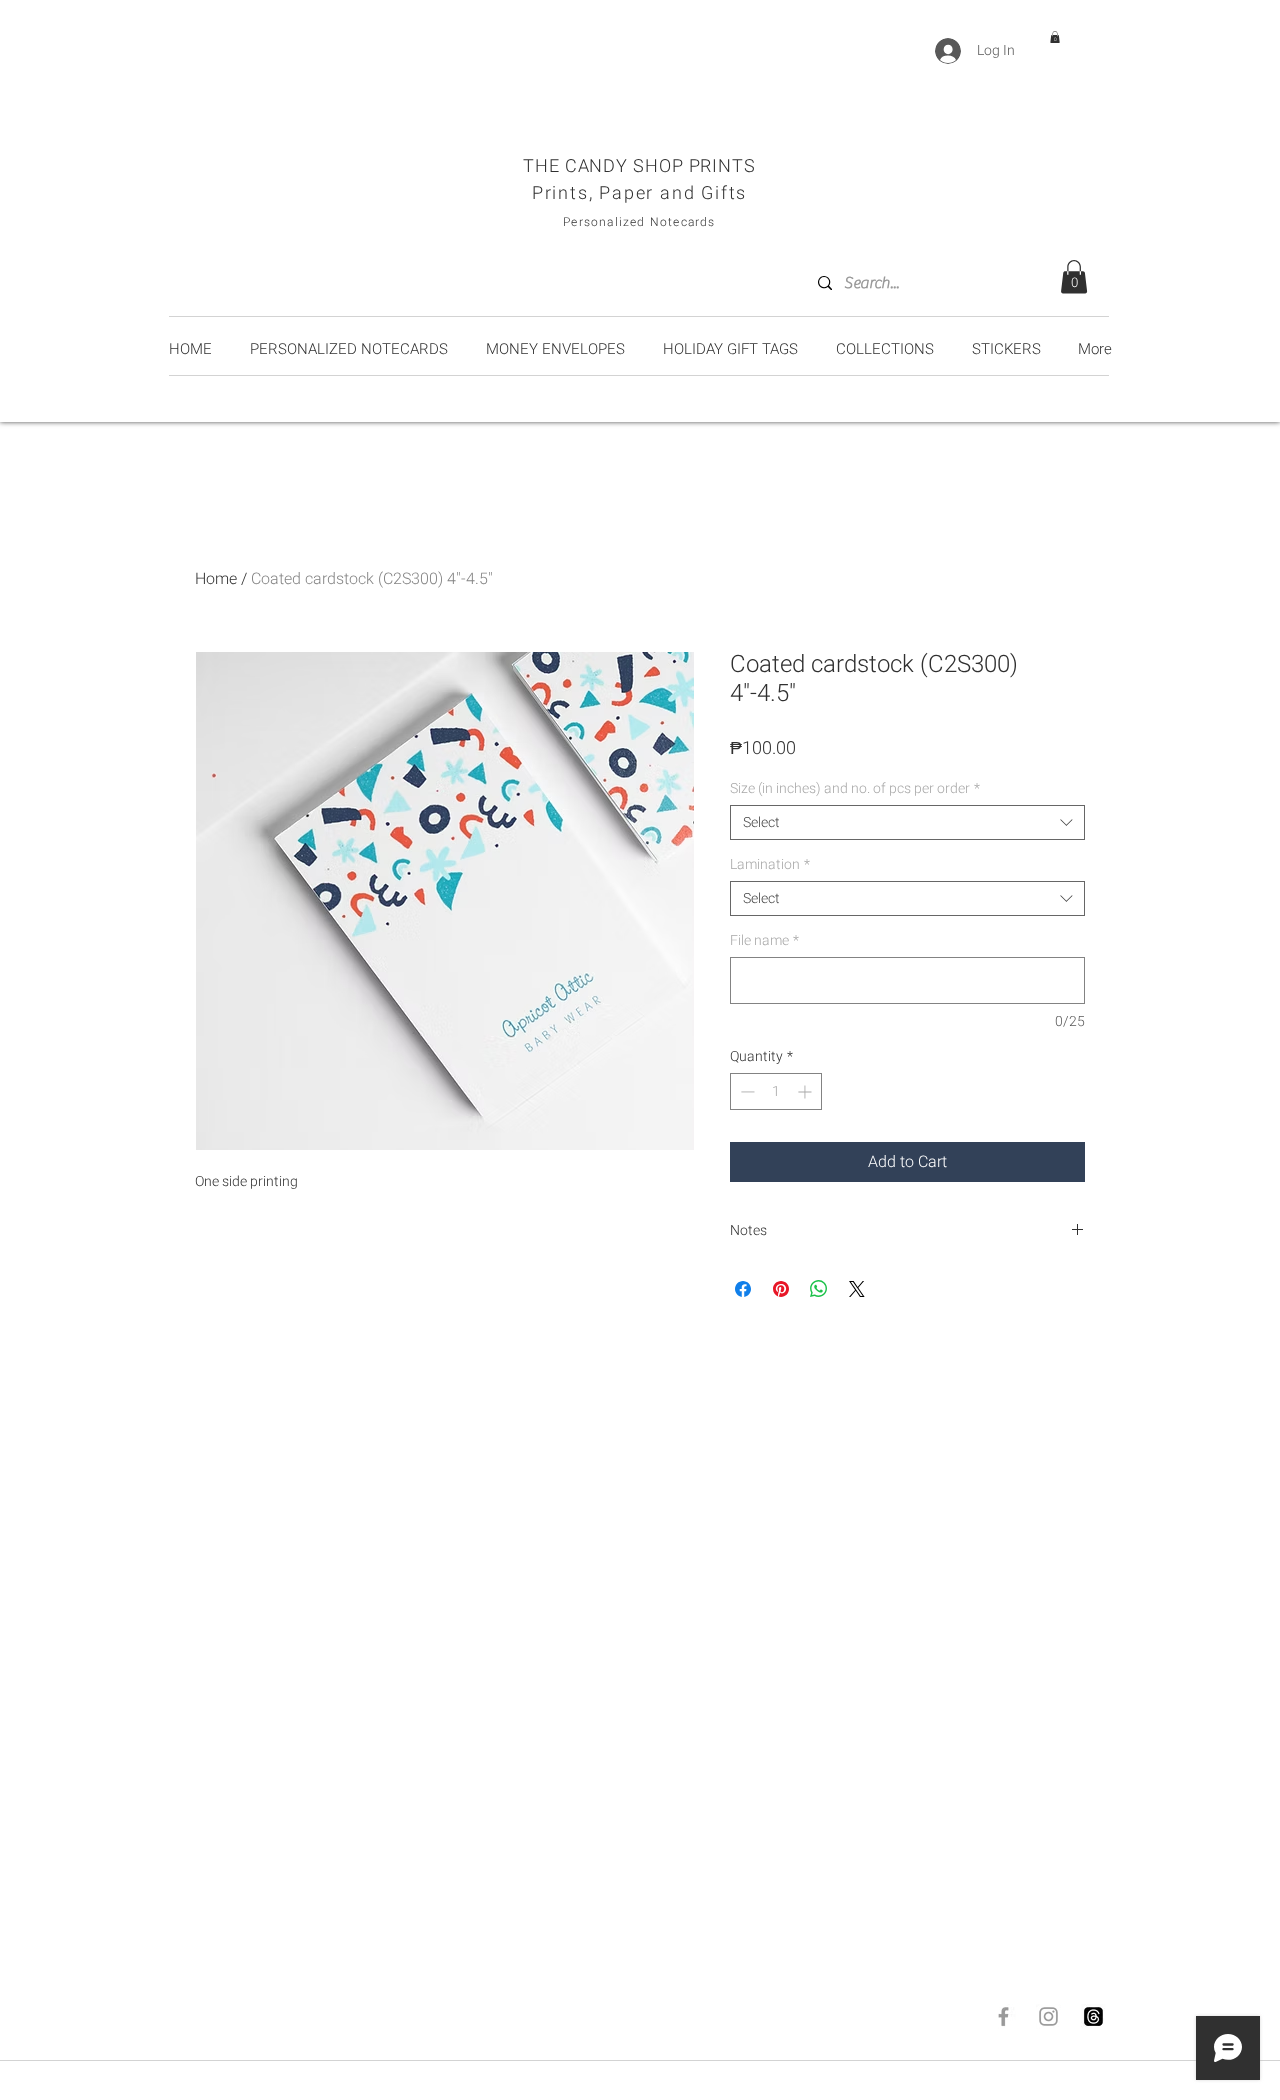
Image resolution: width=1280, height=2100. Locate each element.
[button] (1055, 37)
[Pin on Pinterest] (781, 1289)
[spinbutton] (776, 1091)
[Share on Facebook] (743, 1289)
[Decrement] (745, 1091)
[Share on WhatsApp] (819, 1289)
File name (764, 940)
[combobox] (907, 822)
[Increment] (806, 1091)
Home (216, 579)
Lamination (770, 864)
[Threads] (1093, 2016)
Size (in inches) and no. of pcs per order (855, 788)
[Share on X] (857, 1289)
